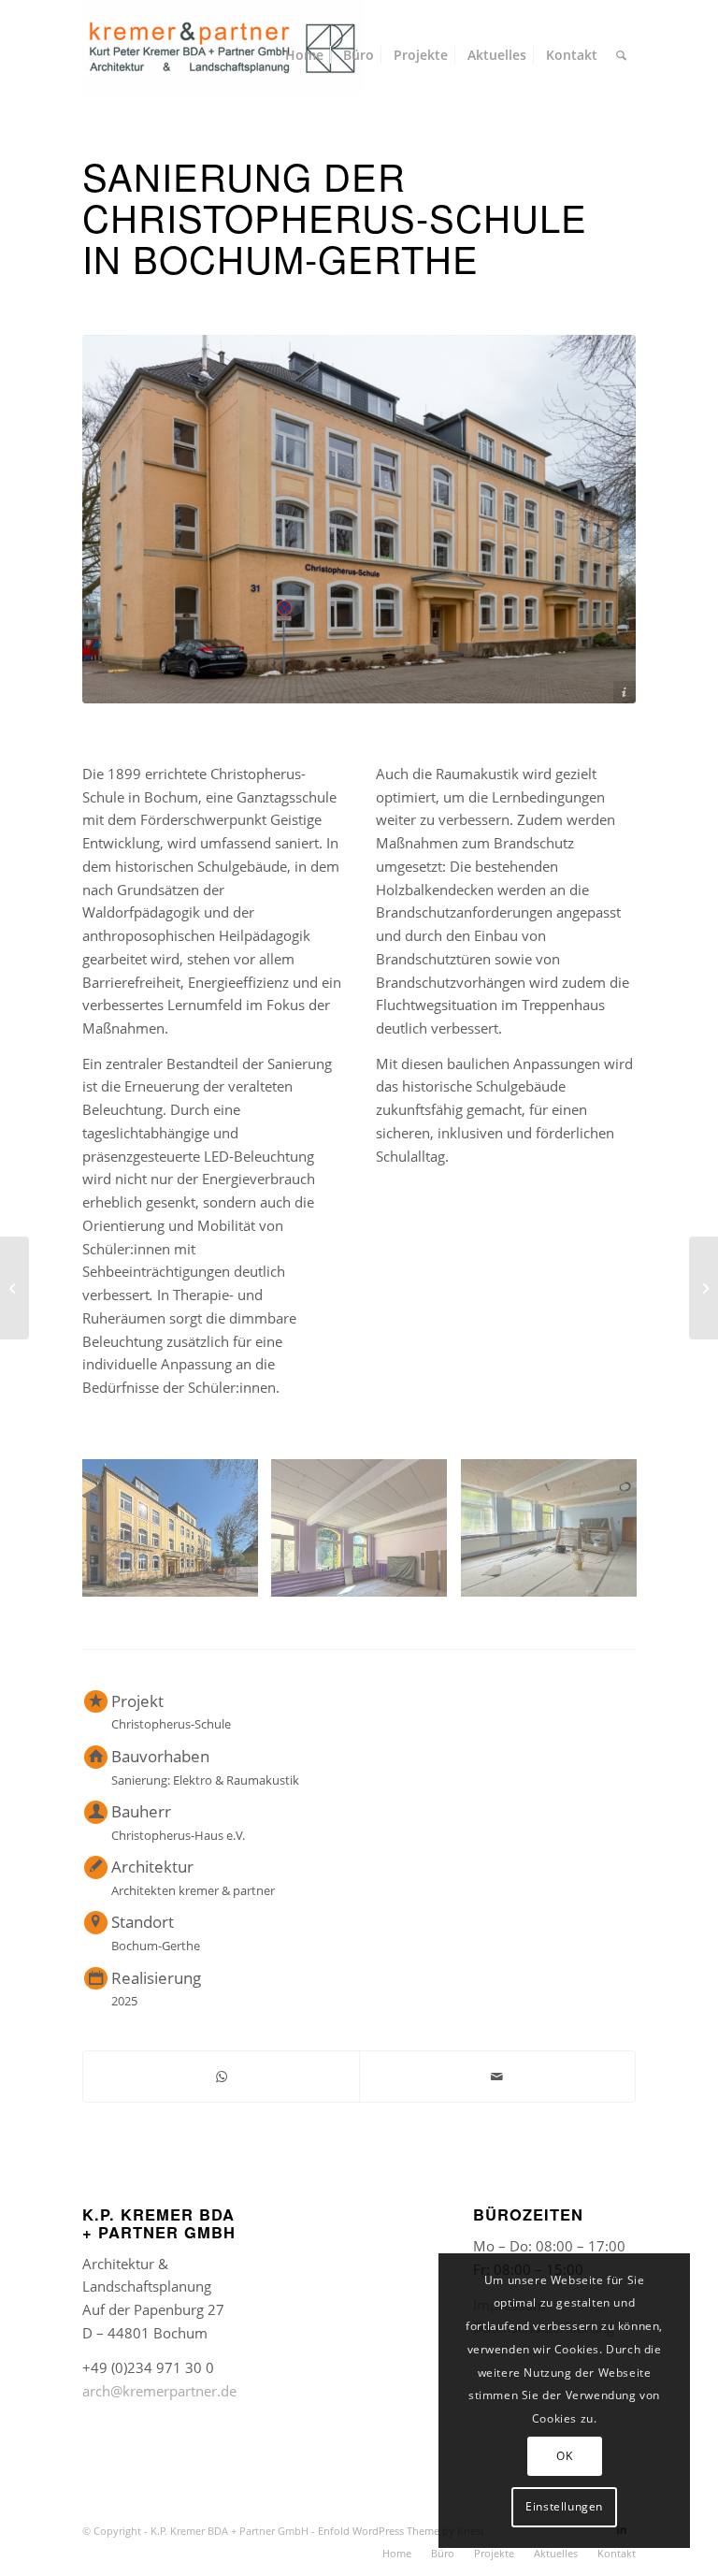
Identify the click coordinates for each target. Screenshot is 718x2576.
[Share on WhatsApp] (221, 2077)
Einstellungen (564, 2506)
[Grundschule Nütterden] (14, 1288)
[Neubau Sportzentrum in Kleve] (704, 1288)
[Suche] (621, 55)
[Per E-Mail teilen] (497, 2077)
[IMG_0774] (556, 1535)
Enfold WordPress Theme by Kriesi (401, 2531)
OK (564, 2456)
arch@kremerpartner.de (159, 2391)
